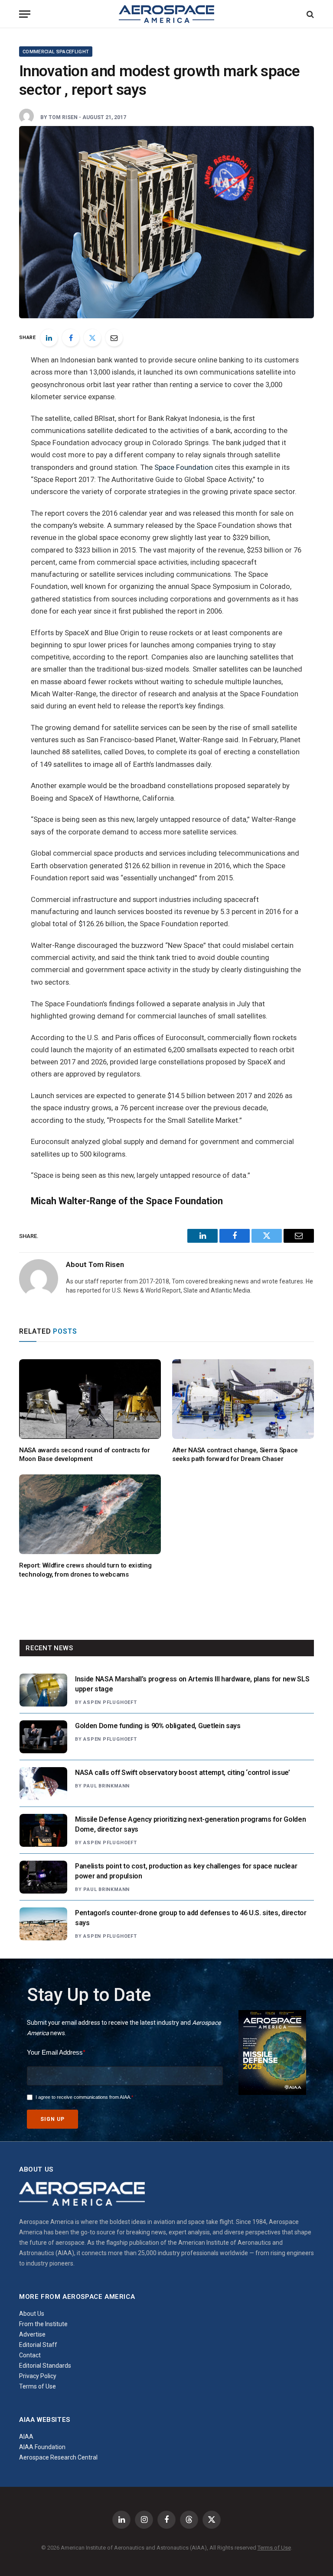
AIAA (26, 2437)
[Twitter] (92, 338)
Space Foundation (184, 467)
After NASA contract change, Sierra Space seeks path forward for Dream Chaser (235, 1454)
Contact (30, 2355)
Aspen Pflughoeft (110, 1702)
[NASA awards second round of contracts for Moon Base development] (90, 1399)
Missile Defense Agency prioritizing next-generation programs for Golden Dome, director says (190, 1824)
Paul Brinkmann (106, 1786)
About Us (32, 2314)
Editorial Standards (45, 2366)
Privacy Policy (38, 2376)
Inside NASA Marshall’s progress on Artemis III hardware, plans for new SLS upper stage (192, 1684)
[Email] (114, 338)
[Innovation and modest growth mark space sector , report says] (166, 222)
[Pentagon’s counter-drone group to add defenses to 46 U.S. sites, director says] (43, 1924)
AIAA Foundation (42, 2447)
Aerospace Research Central (58, 2457)
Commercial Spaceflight (56, 52)
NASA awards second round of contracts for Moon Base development (85, 1454)
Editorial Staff (38, 2345)
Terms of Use (38, 2386)
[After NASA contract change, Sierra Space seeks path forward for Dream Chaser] (243, 1399)
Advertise (32, 2334)
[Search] (309, 14)
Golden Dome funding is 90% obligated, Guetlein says (158, 1726)
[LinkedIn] (49, 338)
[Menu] (25, 14)
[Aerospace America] (166, 14)
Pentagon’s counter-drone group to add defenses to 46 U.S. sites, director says (191, 1918)
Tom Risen (63, 117)
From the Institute (43, 2324)
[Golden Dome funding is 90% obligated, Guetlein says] (43, 1737)
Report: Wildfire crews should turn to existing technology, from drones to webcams (85, 1570)
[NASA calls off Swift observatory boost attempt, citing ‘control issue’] (43, 1784)
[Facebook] (71, 338)
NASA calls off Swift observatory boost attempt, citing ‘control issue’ (183, 1773)
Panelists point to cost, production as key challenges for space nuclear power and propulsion (186, 1871)
